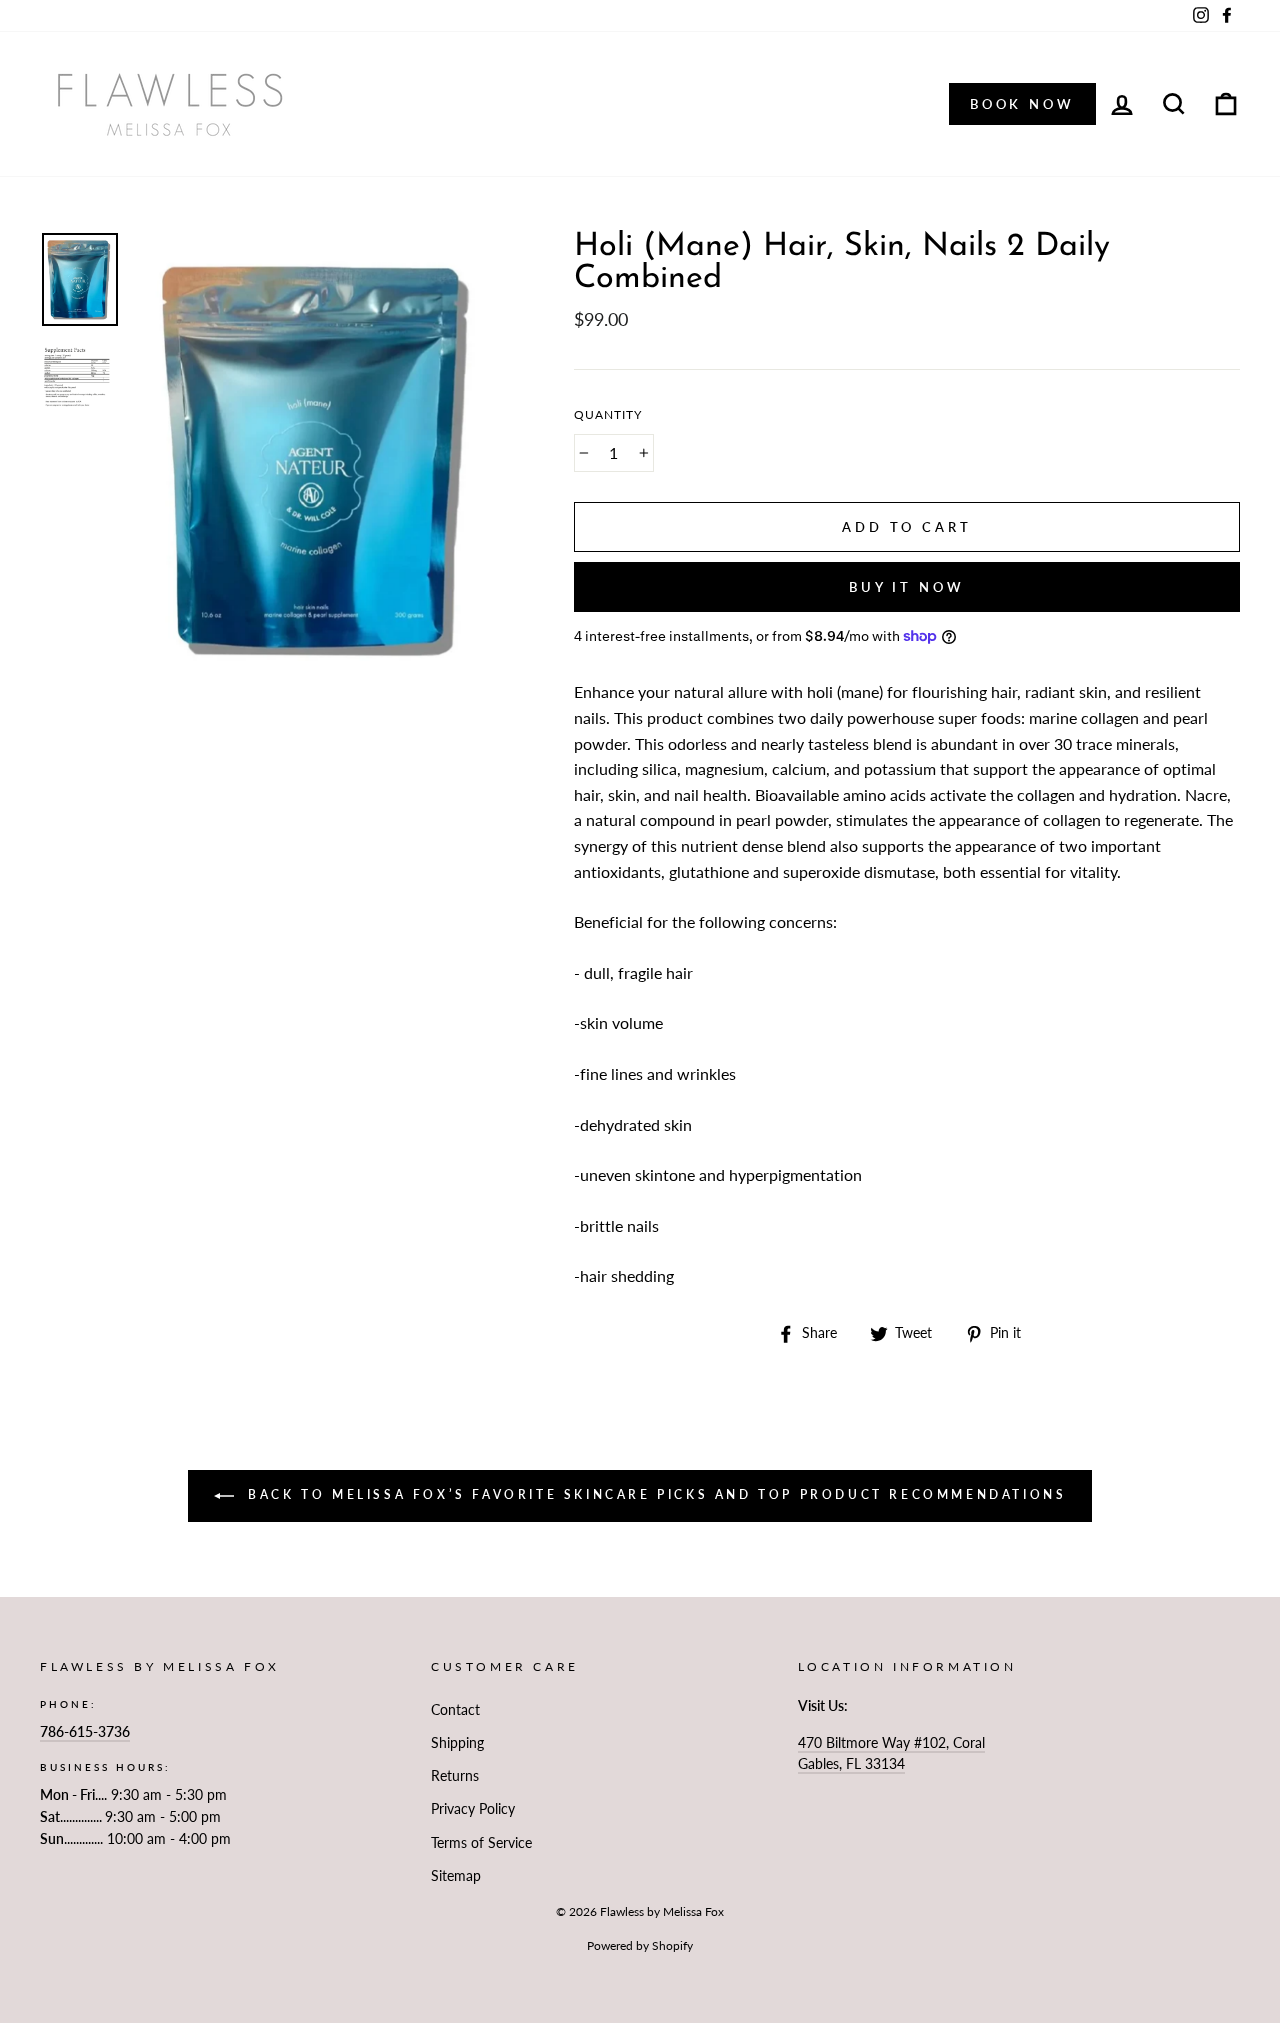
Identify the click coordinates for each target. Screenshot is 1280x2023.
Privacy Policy (473, 1809)
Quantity (608, 414)
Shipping (457, 1743)
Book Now (1022, 104)
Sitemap (456, 1876)
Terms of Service (481, 1843)
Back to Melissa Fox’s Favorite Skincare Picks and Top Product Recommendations (654, 1494)
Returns (455, 1776)
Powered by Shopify (640, 1945)
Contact (455, 1710)
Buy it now (907, 587)
